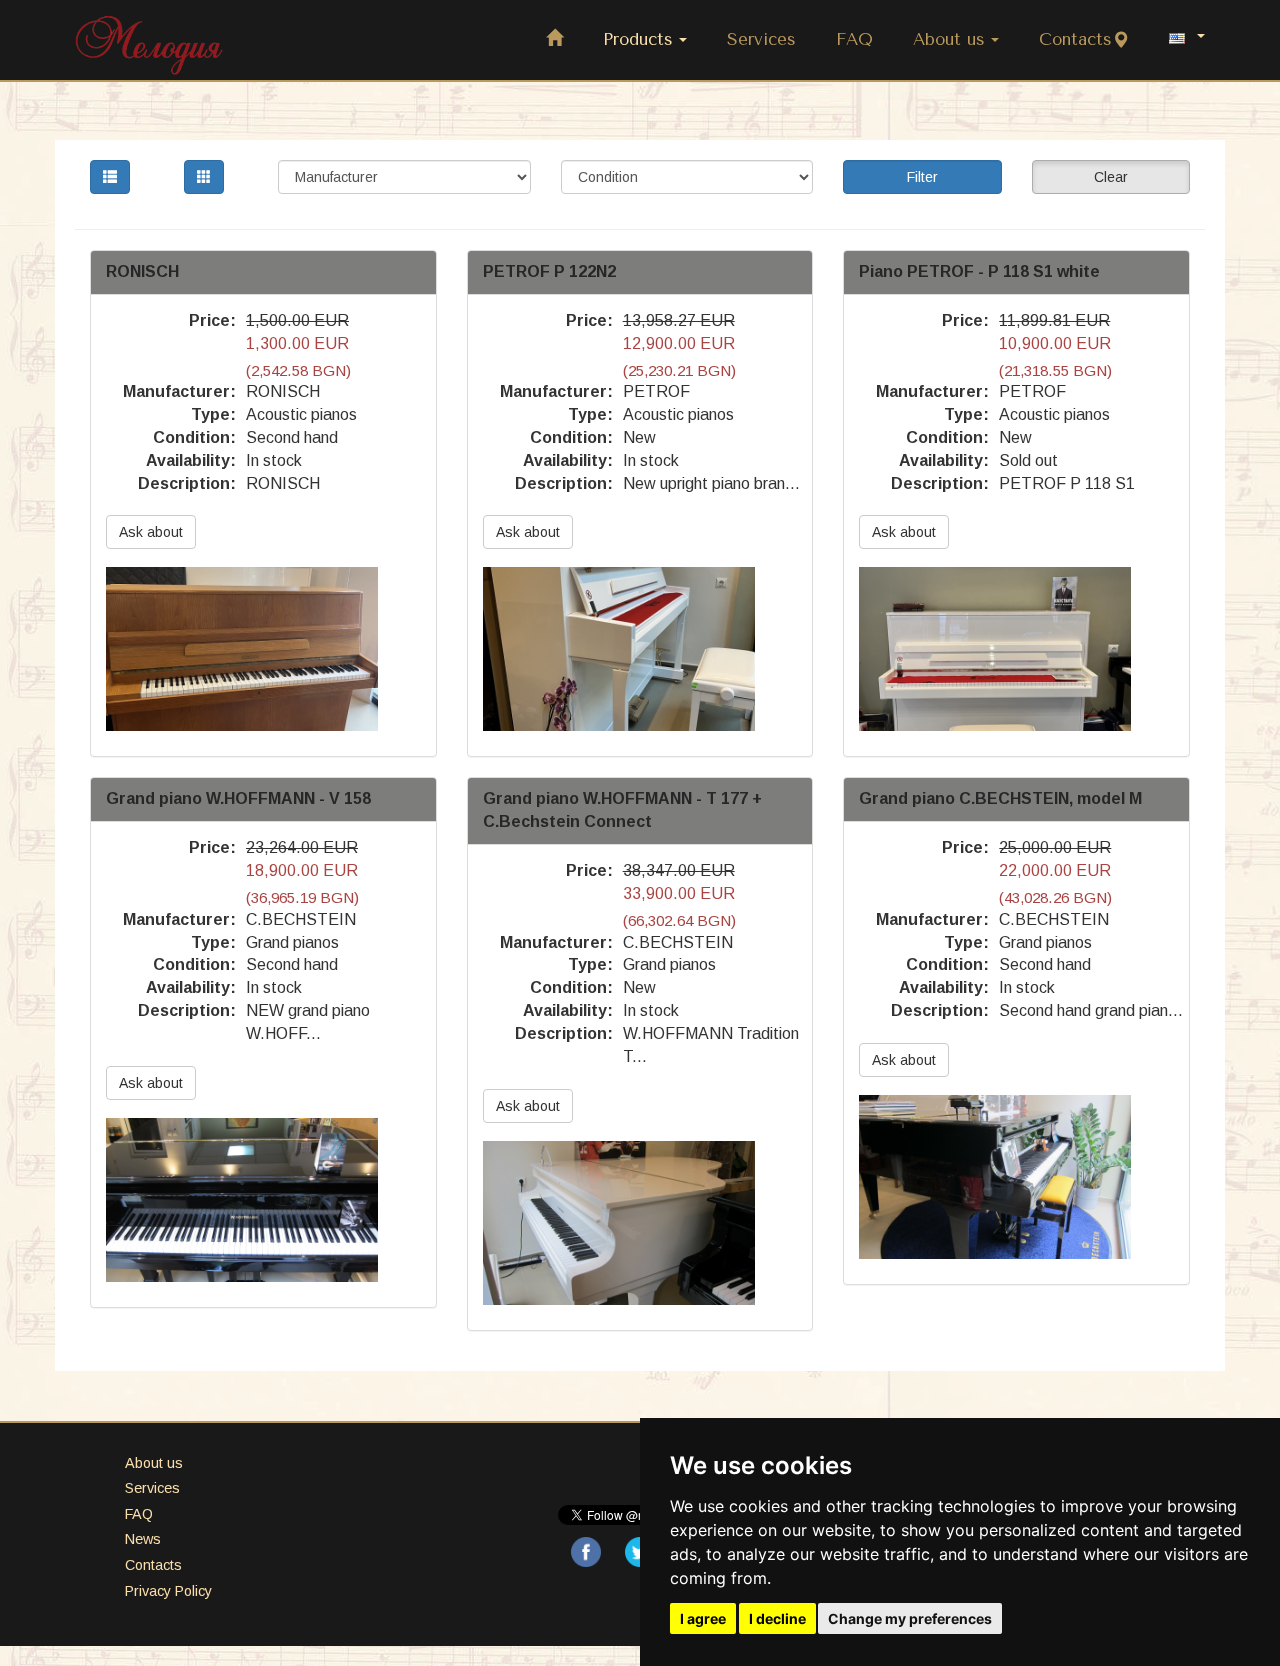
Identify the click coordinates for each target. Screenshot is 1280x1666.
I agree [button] (703, 1618)
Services (761, 39)
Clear (1111, 177)
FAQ (854, 39)
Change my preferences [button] (910, 1618)
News (143, 1539)
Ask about (151, 532)
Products (638, 39)
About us (949, 39)
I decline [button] (777, 1618)
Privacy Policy (168, 1591)
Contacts (1075, 39)
